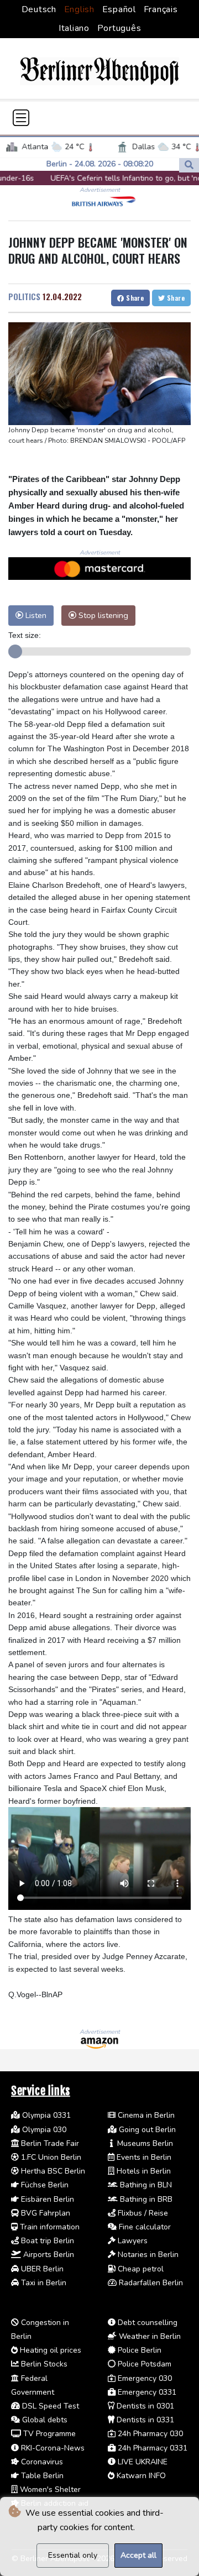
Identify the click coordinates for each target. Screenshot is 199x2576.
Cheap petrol (140, 2269)
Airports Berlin (48, 2255)
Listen (35, 615)
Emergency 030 (144, 2378)
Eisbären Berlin (46, 2199)
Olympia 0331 (45, 2115)
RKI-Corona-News (52, 2448)
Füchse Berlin (44, 2185)
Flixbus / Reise (142, 2213)
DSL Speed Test (49, 2406)
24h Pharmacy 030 (149, 2434)
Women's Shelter (49, 2489)
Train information (49, 2227)
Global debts (44, 2420)
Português (119, 28)
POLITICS (24, 296)
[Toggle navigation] (21, 118)
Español (119, 9)
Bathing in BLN (145, 2185)
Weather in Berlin (149, 2336)
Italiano (74, 28)
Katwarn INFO (140, 2476)
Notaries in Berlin (147, 2255)
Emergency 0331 (146, 2392)
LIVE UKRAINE (142, 2462)
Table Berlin (41, 2476)
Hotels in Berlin (143, 2171)
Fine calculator (144, 2227)
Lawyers (132, 2241)
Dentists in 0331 (144, 2420)
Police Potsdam (143, 2364)
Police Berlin (138, 2350)
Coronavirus (41, 2462)
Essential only (73, 2555)
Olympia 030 (43, 2130)
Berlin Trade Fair (49, 2143)
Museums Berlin (144, 2143)
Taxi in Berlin (43, 2283)
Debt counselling (146, 2323)
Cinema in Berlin (145, 2115)
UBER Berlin (41, 2269)
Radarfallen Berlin (150, 2283)
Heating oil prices (49, 2350)
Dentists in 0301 (144, 2406)
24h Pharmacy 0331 (151, 2448)
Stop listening (102, 615)
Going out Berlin (146, 2130)
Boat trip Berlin (46, 2241)
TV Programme (48, 2434)
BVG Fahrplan (44, 2213)
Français (161, 9)
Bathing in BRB (145, 2199)
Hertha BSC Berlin (52, 2171)
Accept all (138, 2555)
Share (134, 298)
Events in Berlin (143, 2157)
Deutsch (39, 9)
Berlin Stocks (43, 2364)
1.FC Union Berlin (50, 2157)
